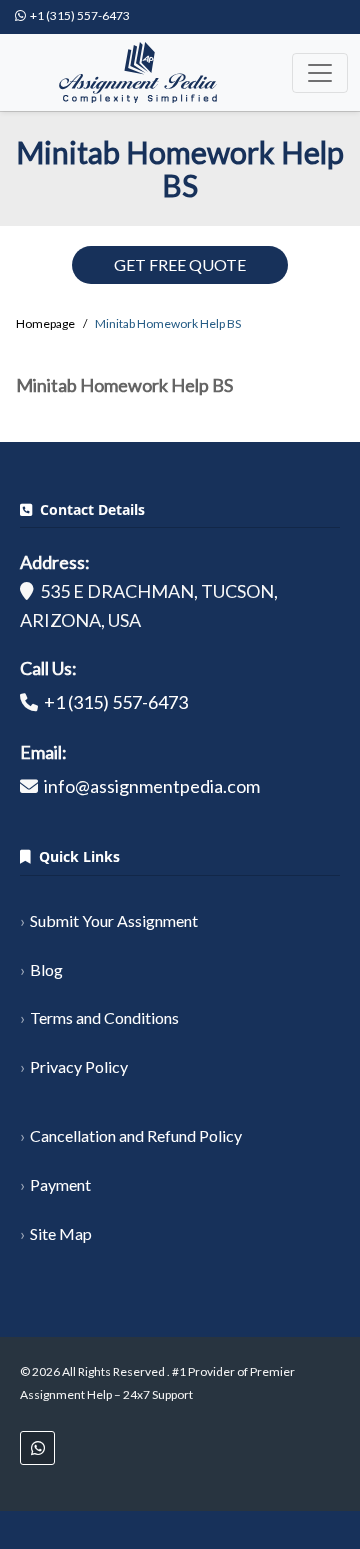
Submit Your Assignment (114, 920)
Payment (60, 1184)
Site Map (61, 1233)
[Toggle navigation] (320, 73)
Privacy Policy (79, 1066)
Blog (46, 969)
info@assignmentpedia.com (152, 786)
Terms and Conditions (104, 1017)
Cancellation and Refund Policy (136, 1135)
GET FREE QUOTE (180, 264)
